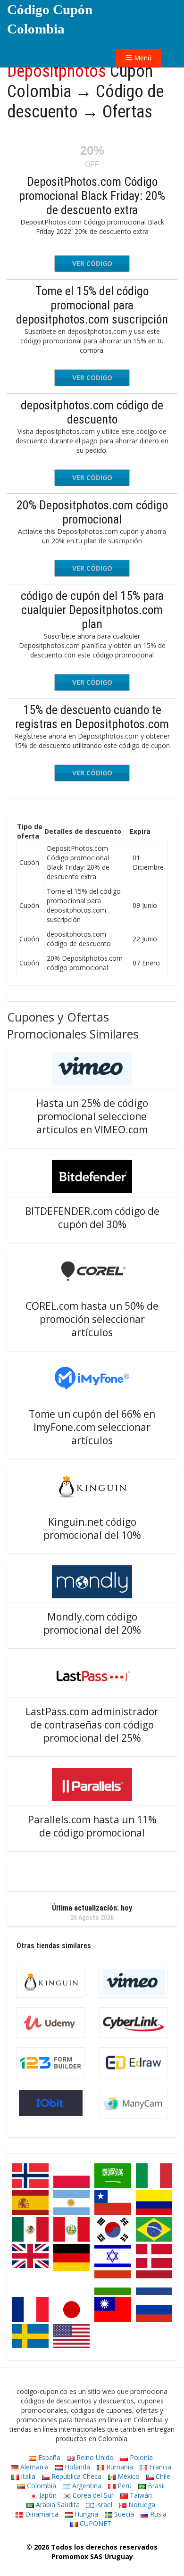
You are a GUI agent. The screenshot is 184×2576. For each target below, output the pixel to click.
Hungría (85, 2514)
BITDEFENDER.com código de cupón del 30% (92, 1218)
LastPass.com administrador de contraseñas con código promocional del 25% (92, 1725)
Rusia (157, 2514)
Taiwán (140, 2495)
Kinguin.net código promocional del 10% (92, 1529)
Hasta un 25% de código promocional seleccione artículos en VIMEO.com (92, 1116)
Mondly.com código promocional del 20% (92, 1623)
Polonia (140, 2457)
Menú (142, 58)
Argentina (86, 2486)
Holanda (76, 2467)
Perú (124, 2486)
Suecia (123, 2514)
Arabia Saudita (57, 2505)
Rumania (119, 2467)
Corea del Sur (92, 2495)
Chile (162, 2476)
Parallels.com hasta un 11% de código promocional (92, 1826)
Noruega (141, 2505)
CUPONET (95, 2523)
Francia (159, 2467)
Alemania (33, 2467)
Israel (103, 2505)
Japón (47, 2495)
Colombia (41, 2486)
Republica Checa (75, 2476)
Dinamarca (41, 2514)
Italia (27, 2476)
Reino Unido (94, 2457)
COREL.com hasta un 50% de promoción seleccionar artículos (92, 1319)
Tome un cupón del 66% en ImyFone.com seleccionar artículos (92, 1427)
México (128, 2476)
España (48, 2457)
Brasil (155, 2486)
